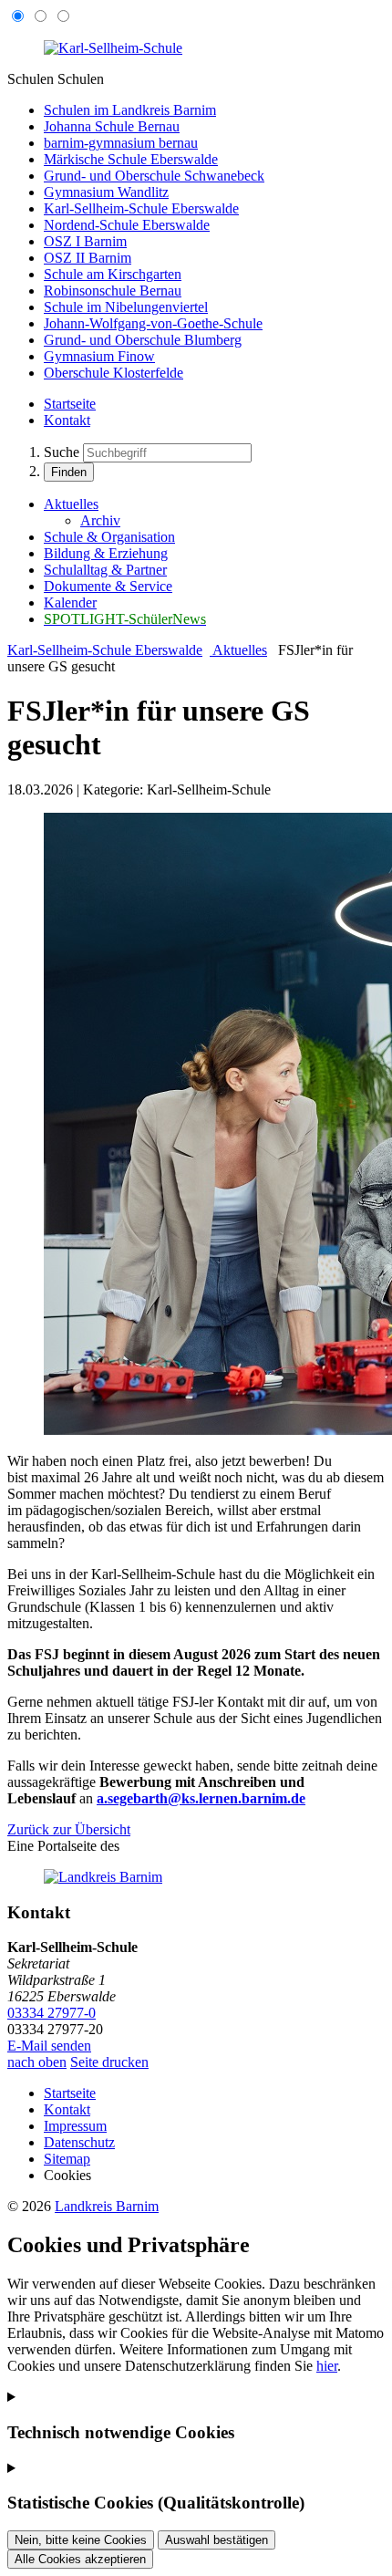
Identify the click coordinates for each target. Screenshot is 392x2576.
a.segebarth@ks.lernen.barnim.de (201, 1798)
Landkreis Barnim (107, 2206)
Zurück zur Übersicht (69, 1829)
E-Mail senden (49, 2046)
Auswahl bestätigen (217, 2540)
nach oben (37, 2062)
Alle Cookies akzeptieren (80, 2559)
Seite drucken (109, 2062)
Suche (62, 452)
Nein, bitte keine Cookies (81, 2540)
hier (327, 2366)
